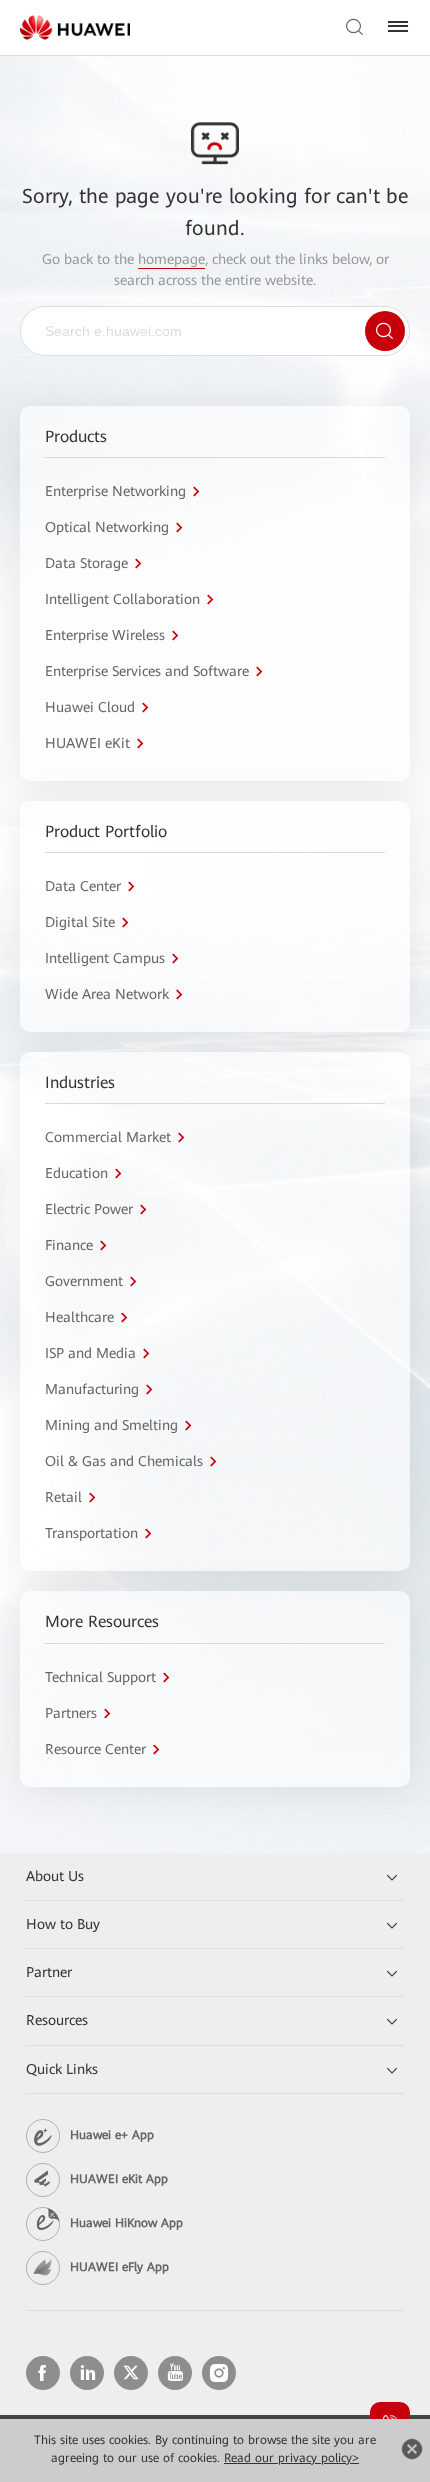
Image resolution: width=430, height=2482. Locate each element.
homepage (171, 259)
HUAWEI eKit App (119, 2179)
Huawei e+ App (112, 2135)
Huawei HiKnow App (126, 2223)
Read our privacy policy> (291, 2458)
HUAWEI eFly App (119, 2267)
